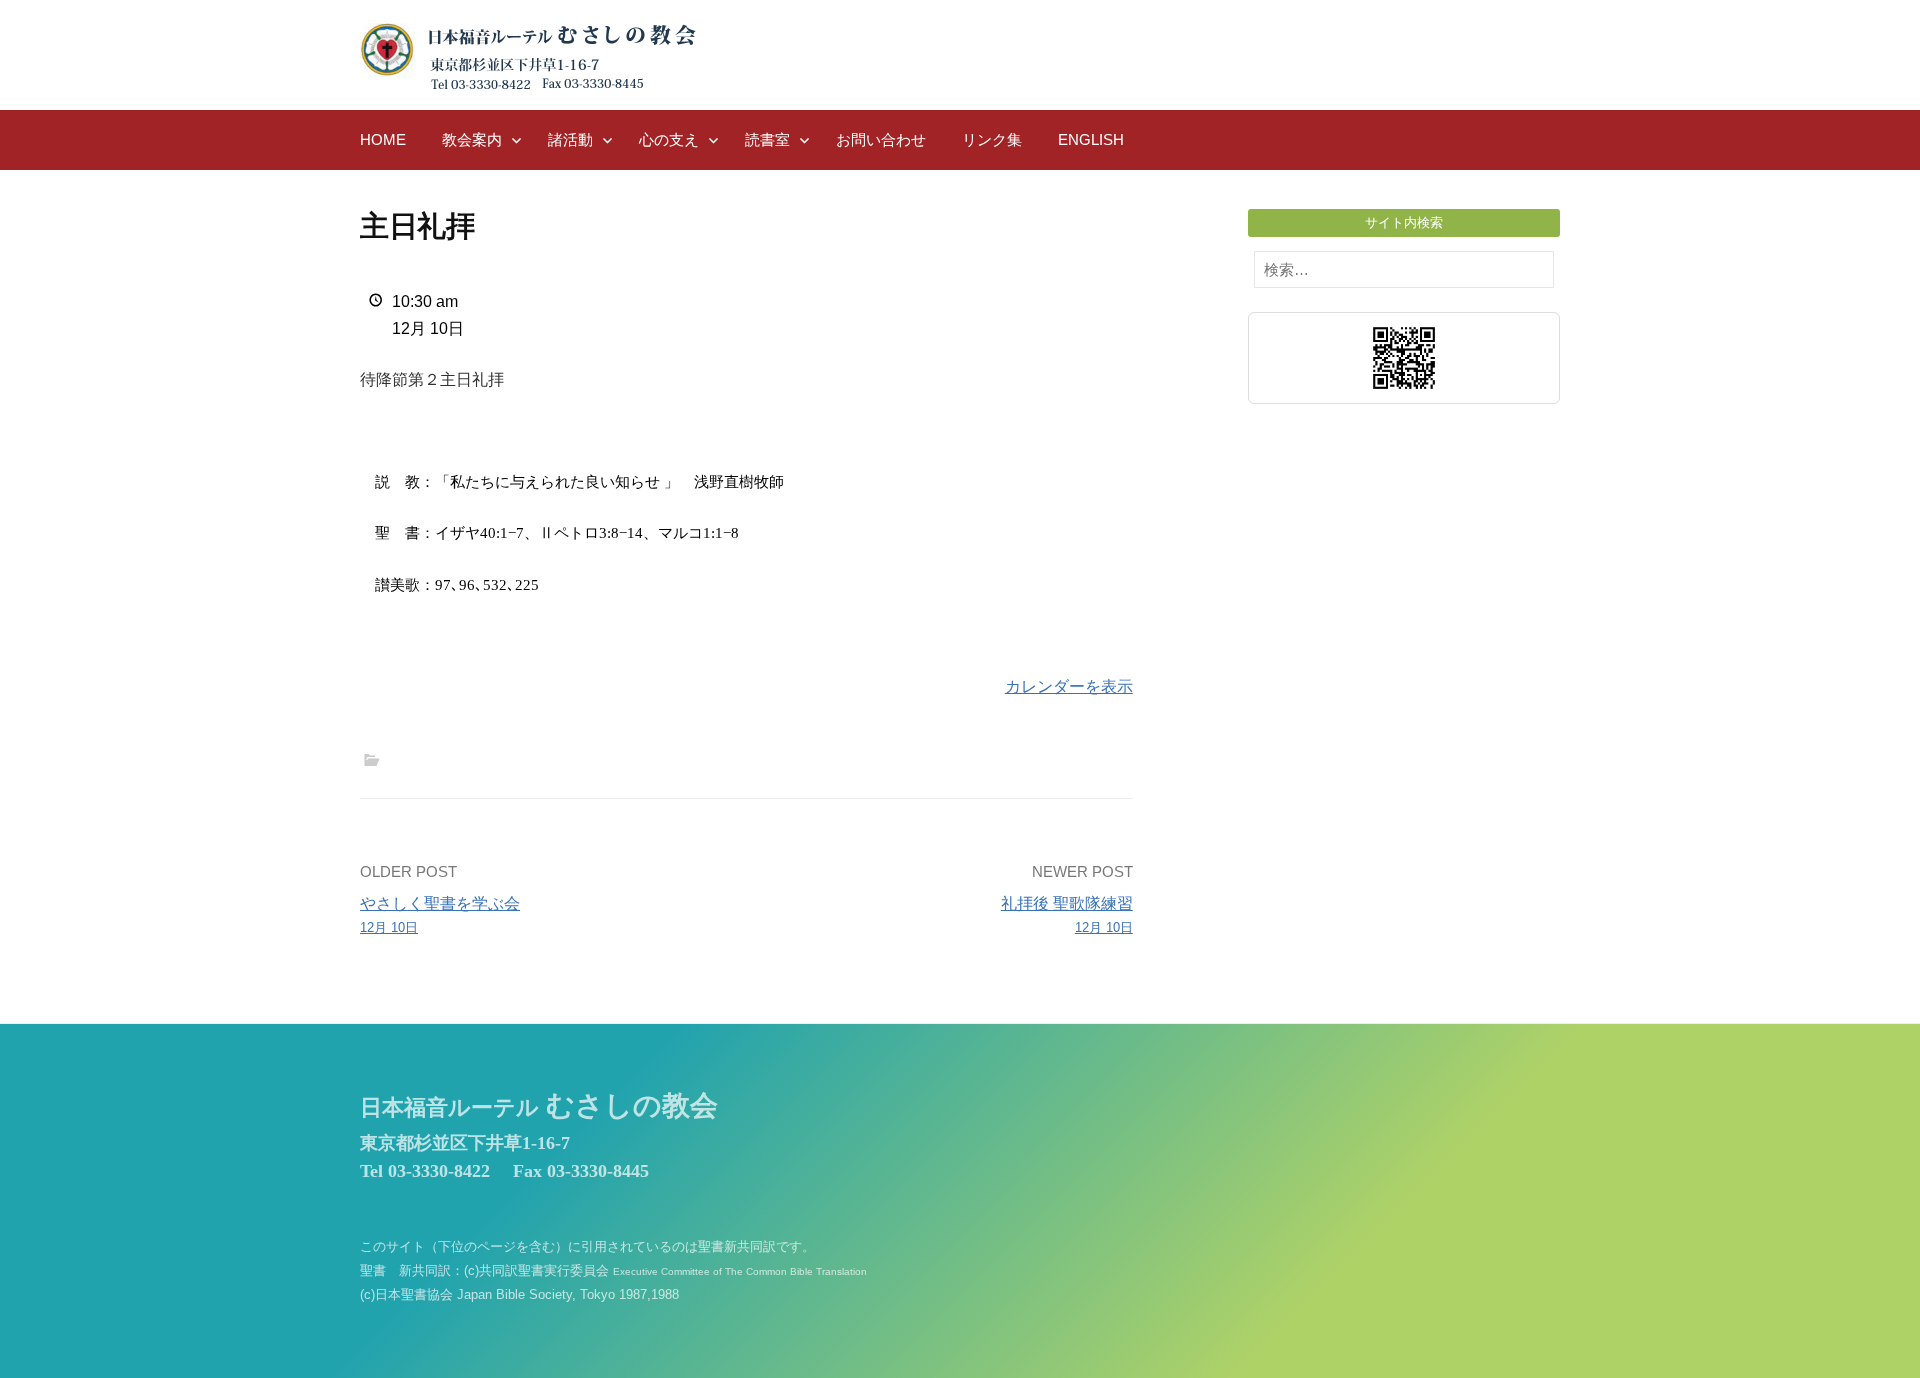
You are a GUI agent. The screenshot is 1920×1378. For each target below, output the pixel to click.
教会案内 (472, 139)
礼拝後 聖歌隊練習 (1067, 915)
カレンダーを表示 (1069, 686)
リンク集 (992, 139)
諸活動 (570, 139)
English (1091, 139)
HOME (383, 139)
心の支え (669, 139)
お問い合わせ (881, 139)
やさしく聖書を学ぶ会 (440, 915)
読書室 (767, 139)
